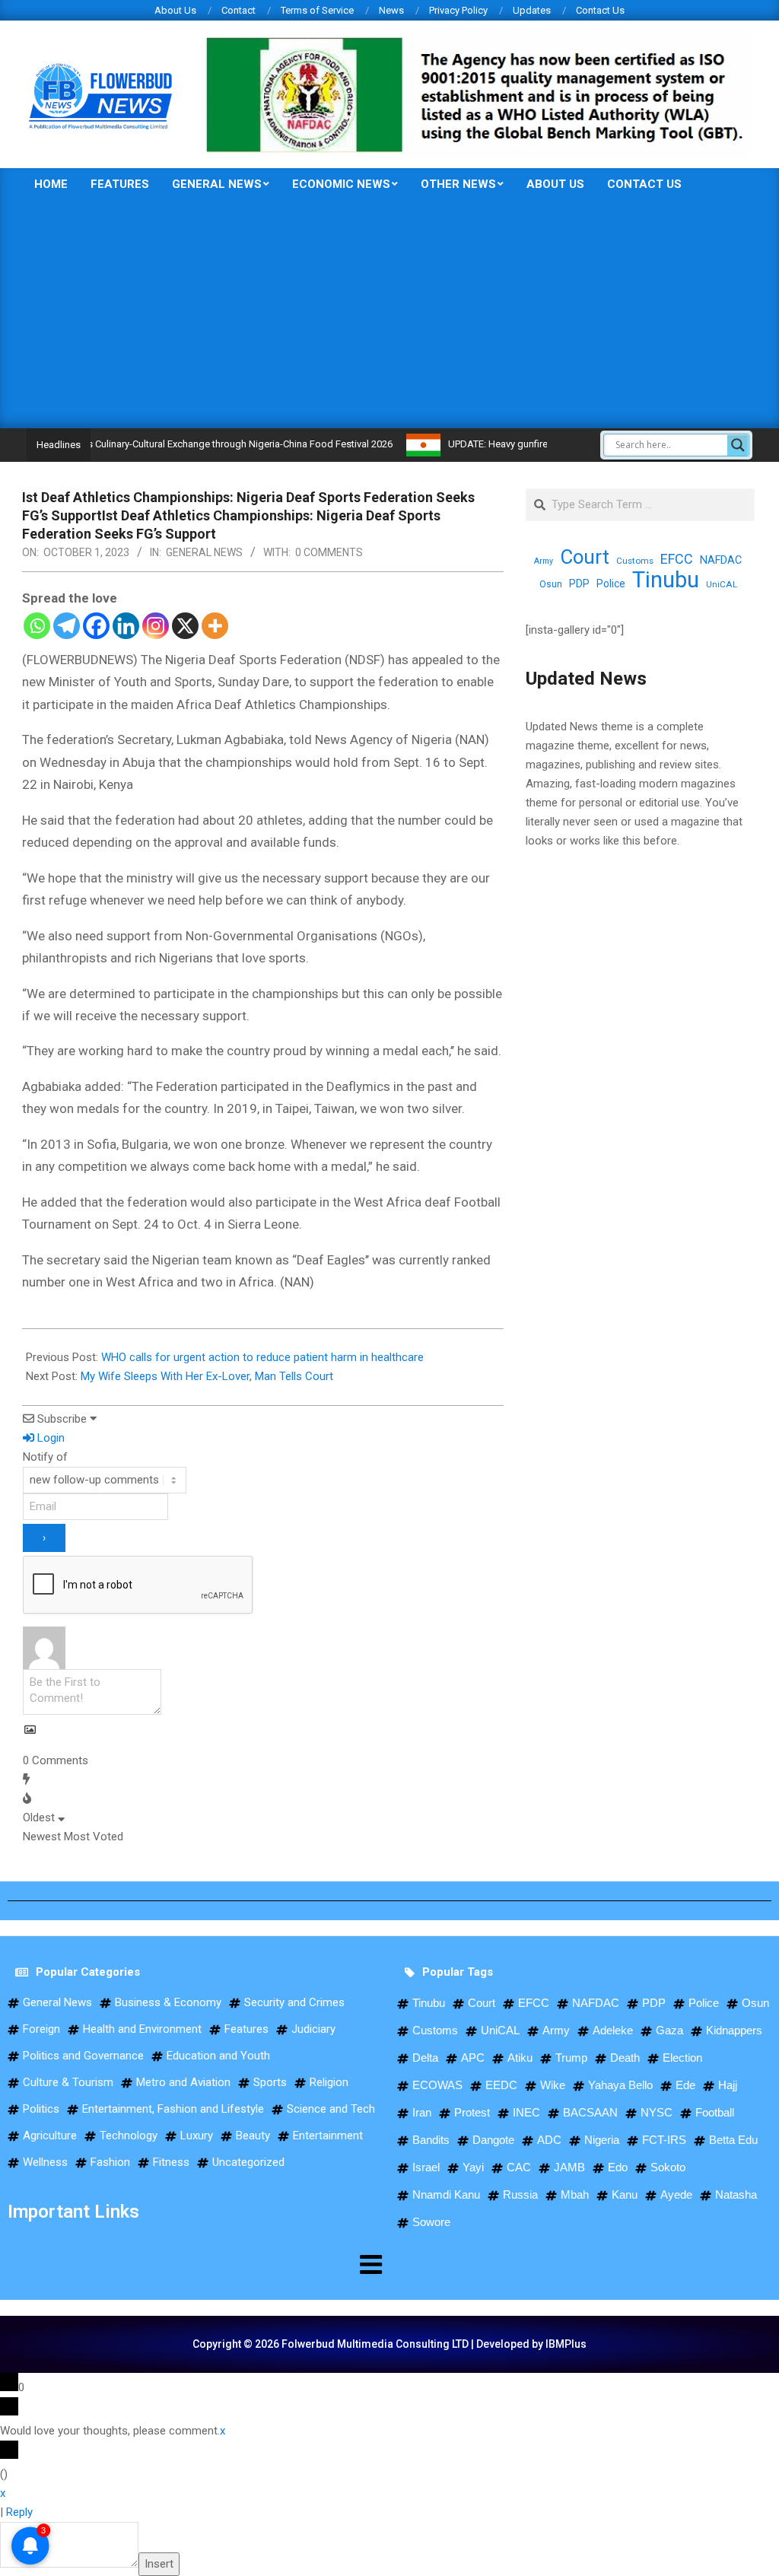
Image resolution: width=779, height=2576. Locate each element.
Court (585, 557)
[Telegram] (67, 626)
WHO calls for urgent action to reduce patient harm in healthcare (262, 1357)
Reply (19, 2512)
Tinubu (666, 580)
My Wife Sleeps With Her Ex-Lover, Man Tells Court (207, 1376)
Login (49, 1438)
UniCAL (722, 584)
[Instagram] (156, 626)
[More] (215, 626)
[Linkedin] (126, 626)
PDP (579, 584)
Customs (635, 561)
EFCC (677, 559)
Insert (159, 2564)
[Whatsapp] (37, 626)
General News (204, 552)
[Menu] (195, 2264)
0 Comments (329, 552)
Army (544, 561)
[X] (185, 626)
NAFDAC (721, 560)
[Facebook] (96, 626)
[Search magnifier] (738, 445)
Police (611, 584)
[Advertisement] (389, 314)
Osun (551, 584)
